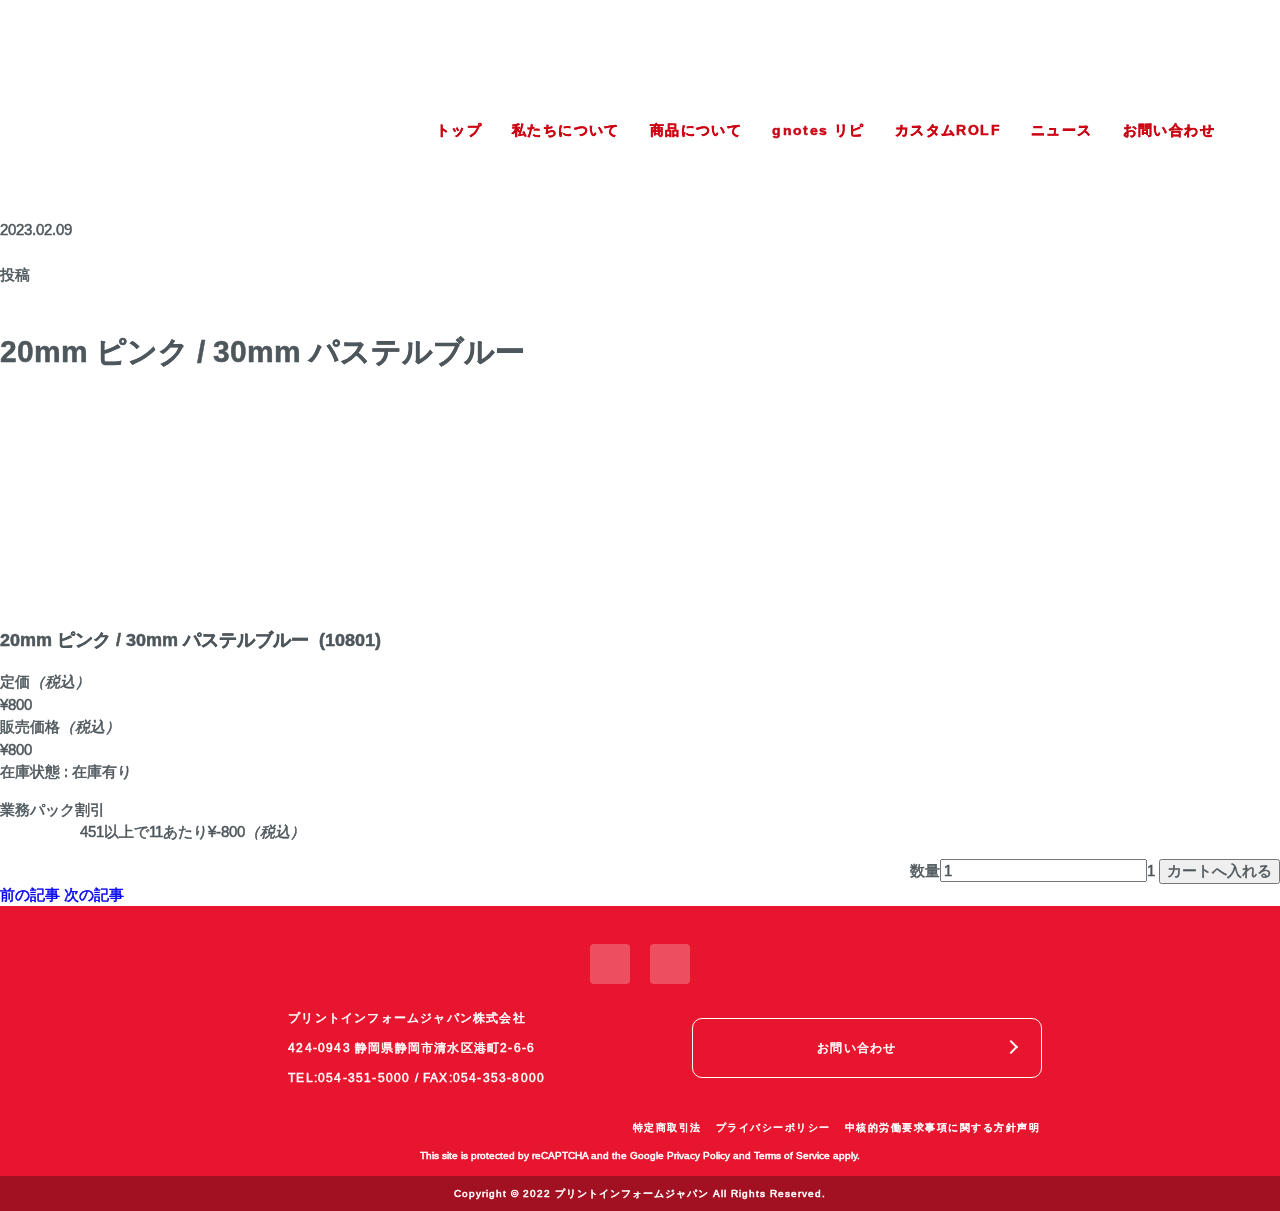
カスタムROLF (948, 130)
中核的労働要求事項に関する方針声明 (943, 1127)
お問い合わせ (1169, 130)
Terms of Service (792, 1155)
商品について (696, 130)
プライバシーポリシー (773, 1127)
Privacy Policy (698, 1155)
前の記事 (30, 894)
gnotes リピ (818, 130)
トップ (459, 130)
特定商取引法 (667, 1127)
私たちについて (566, 130)
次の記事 (94, 894)
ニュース (1062, 130)
